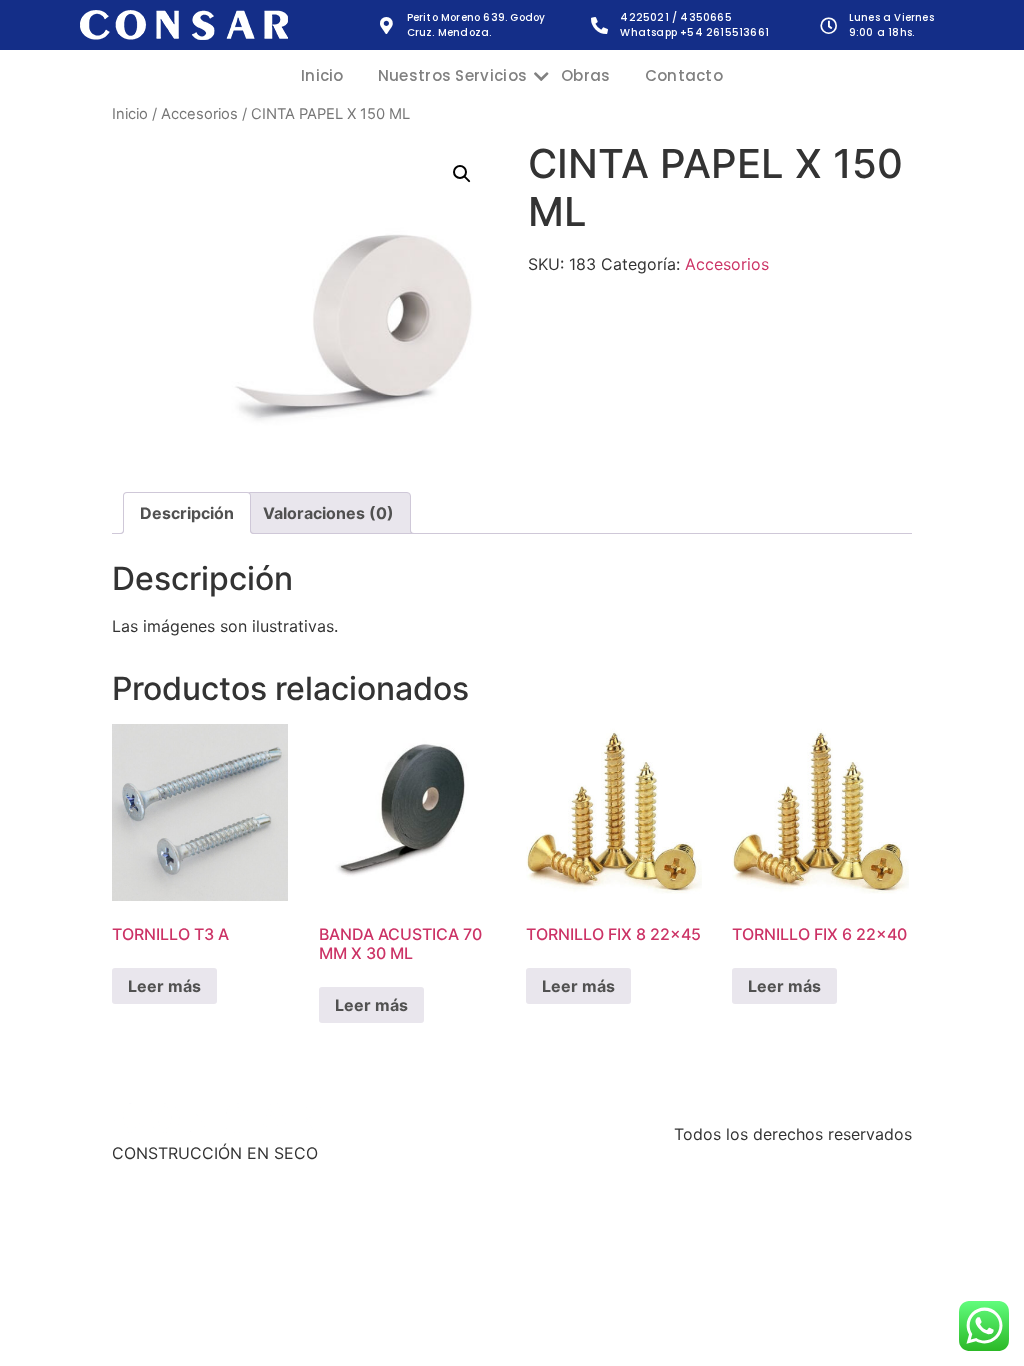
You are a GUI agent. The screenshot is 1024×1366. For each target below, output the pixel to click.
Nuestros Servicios (452, 75)
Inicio (322, 75)
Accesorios (199, 114)
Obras (586, 75)
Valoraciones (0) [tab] (328, 513)
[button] (462, 174)
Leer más (164, 986)
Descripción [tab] (187, 513)
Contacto (684, 75)
